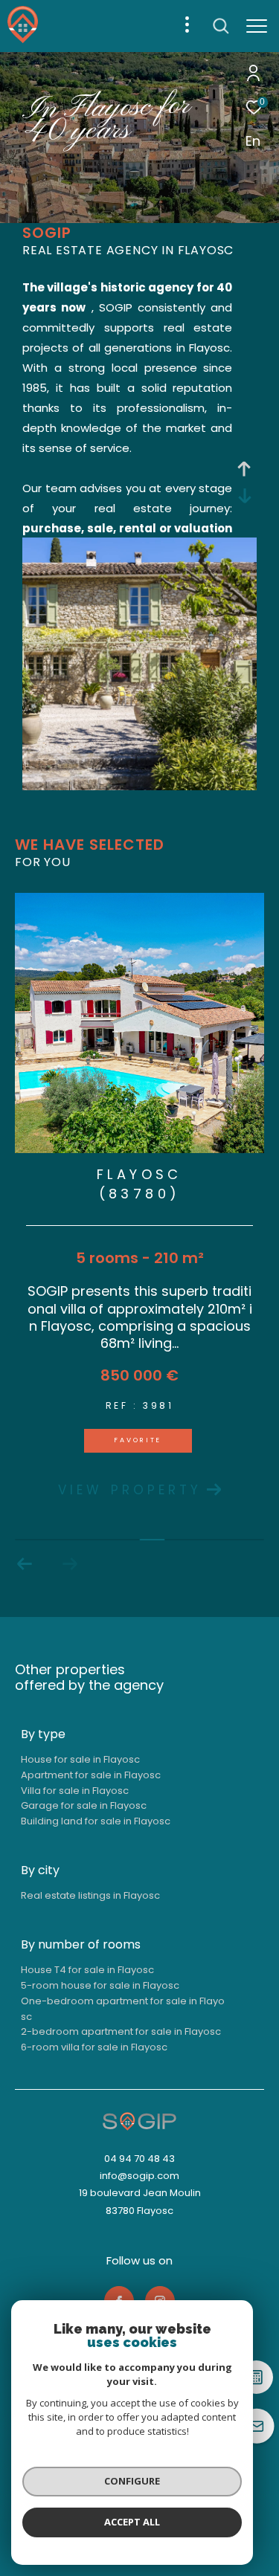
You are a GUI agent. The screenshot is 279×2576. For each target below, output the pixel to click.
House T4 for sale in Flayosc (87, 1970)
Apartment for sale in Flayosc (91, 1775)
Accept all (132, 2522)
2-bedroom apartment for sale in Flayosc (121, 2031)
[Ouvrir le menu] (257, 26)
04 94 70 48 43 (139, 2159)
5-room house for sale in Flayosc (100, 1985)
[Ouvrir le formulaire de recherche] (221, 26)
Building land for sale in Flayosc (96, 1821)
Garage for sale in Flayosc (84, 1805)
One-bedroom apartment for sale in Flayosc (123, 2009)
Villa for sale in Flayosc (75, 1791)
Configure (132, 2481)
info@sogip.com (139, 2176)
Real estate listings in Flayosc (90, 1895)
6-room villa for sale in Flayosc (94, 2047)
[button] (25, 1564)
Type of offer (75, 183)
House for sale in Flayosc (80, 1759)
